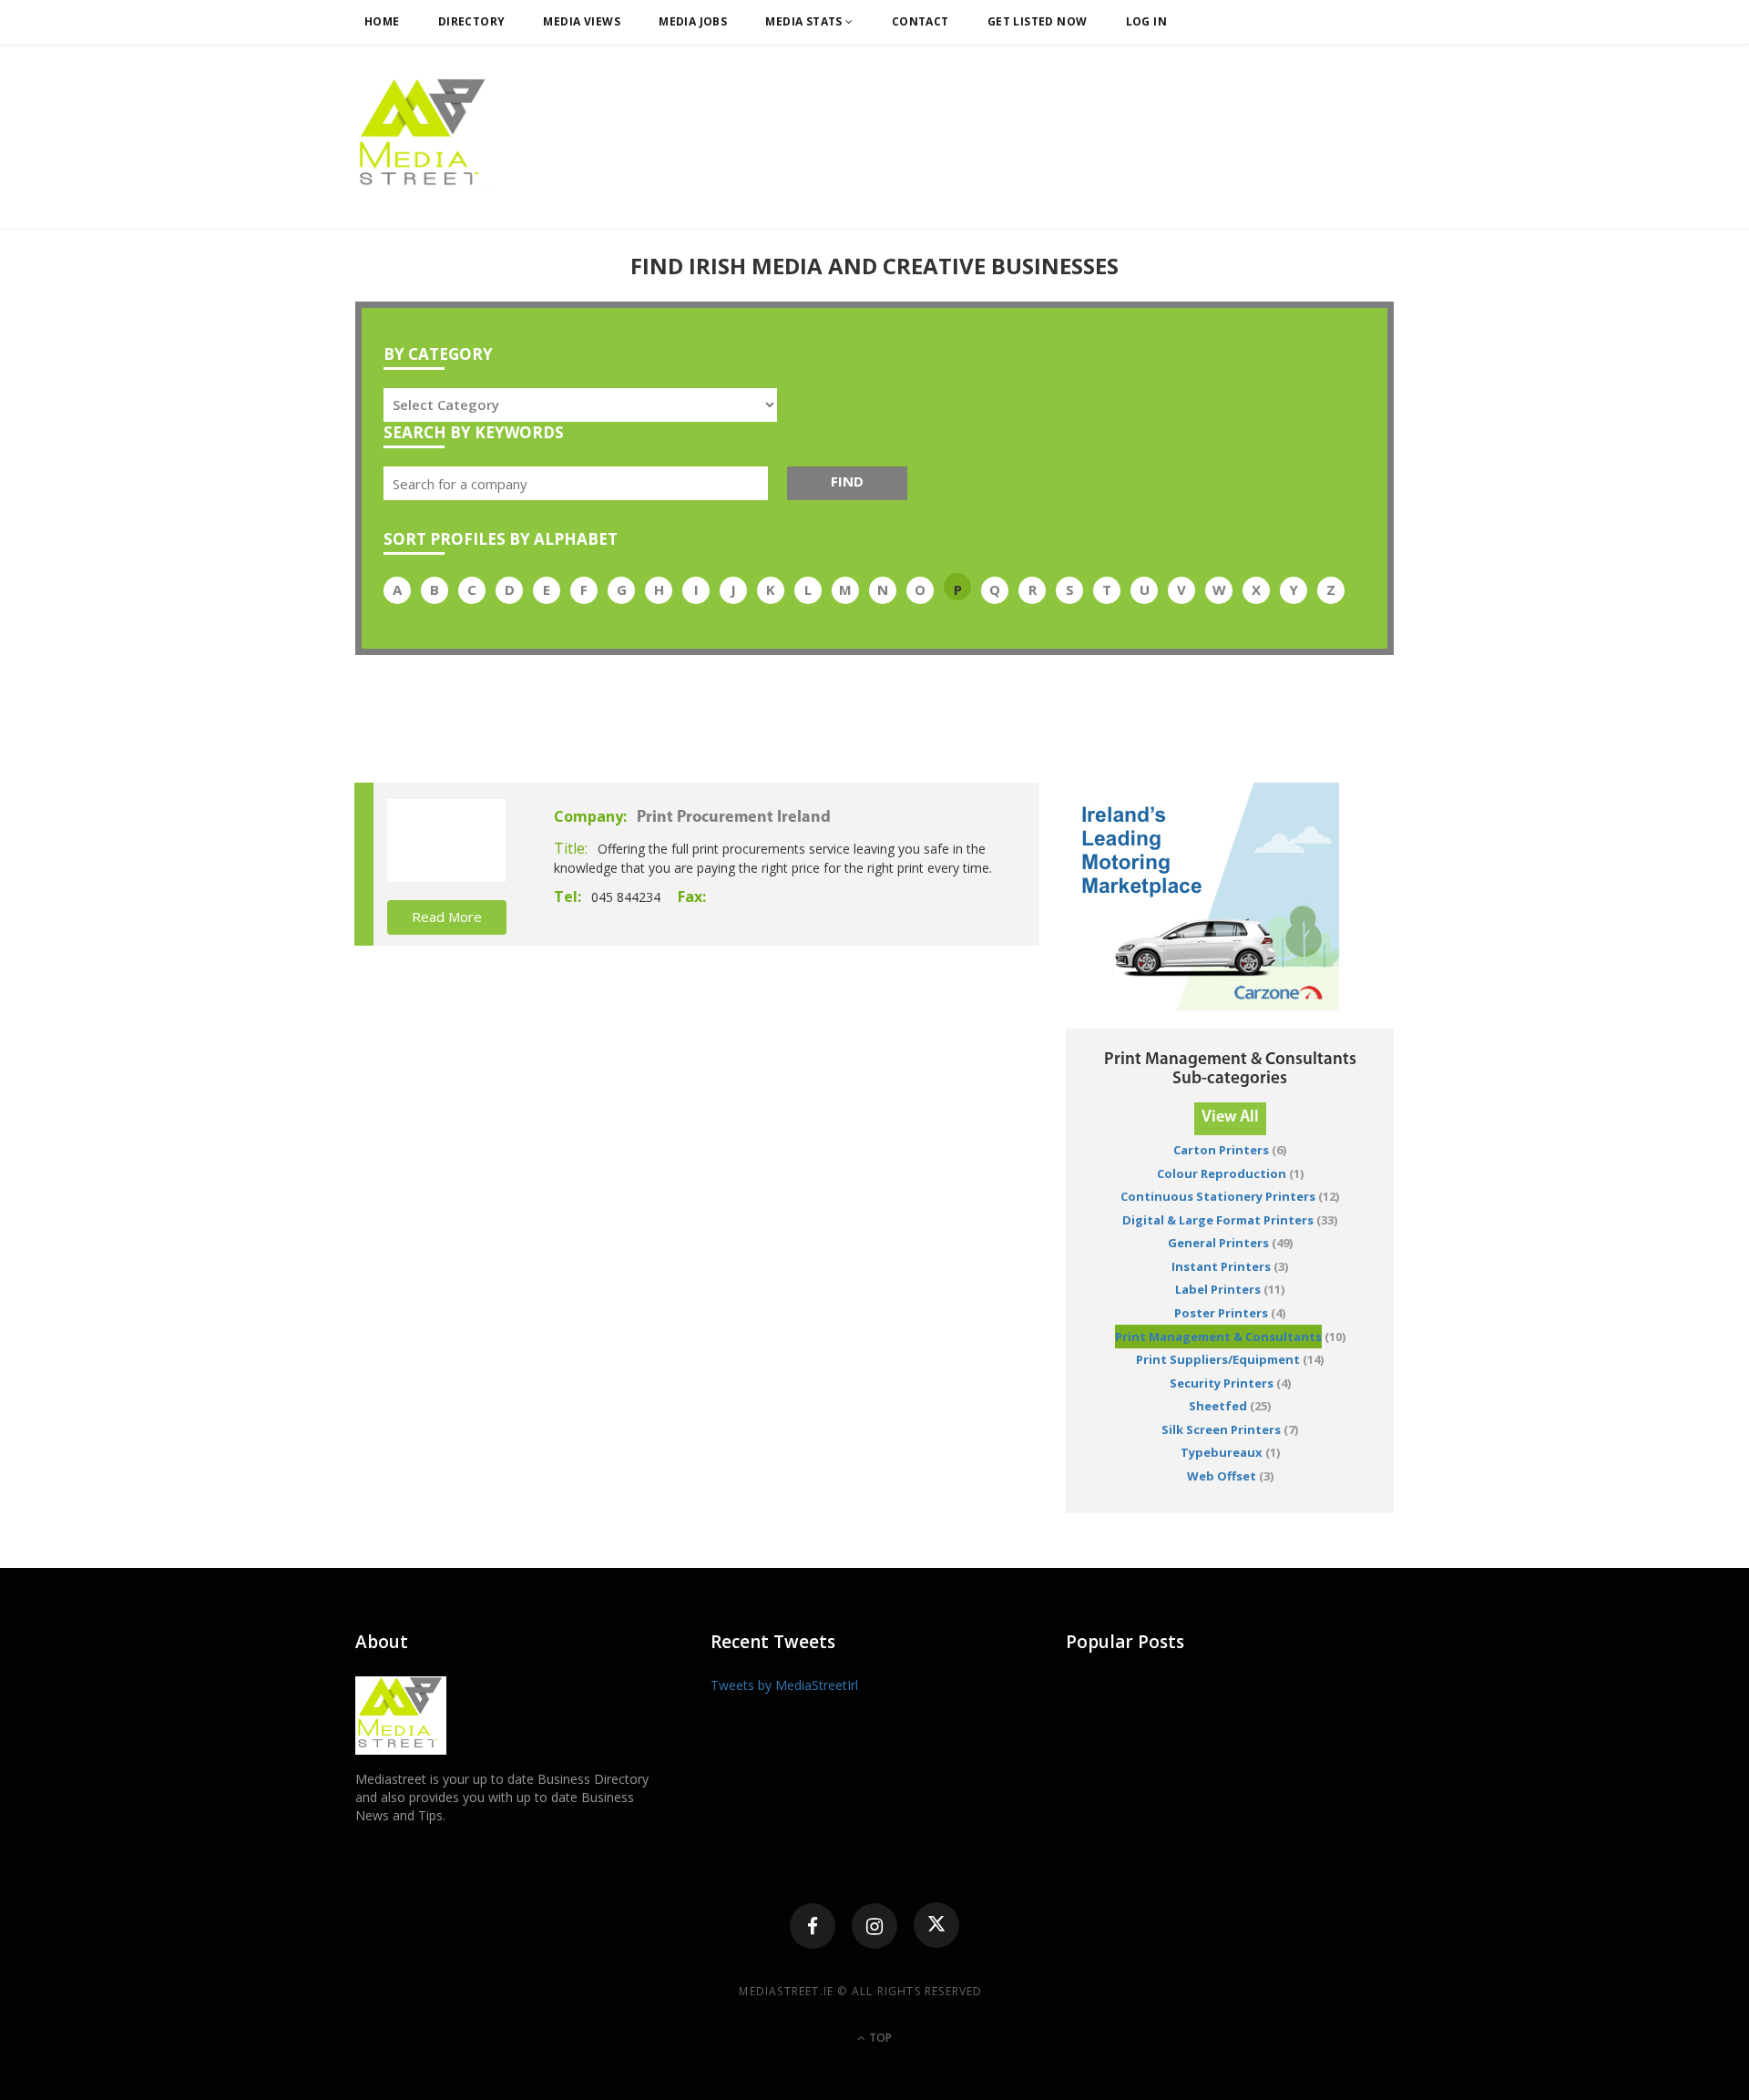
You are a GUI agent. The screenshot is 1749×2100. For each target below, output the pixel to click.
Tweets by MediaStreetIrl (784, 1685)
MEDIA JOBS (693, 21)
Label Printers (1218, 1289)
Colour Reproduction (1222, 1173)
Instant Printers (1221, 1266)
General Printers (1218, 1243)
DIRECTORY (472, 21)
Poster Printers (1221, 1313)
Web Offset (1222, 1476)
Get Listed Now (1038, 21)
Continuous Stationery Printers (1218, 1196)
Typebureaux (1222, 1452)
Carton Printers (1221, 1150)
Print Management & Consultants (1218, 1337)
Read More (447, 917)
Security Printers (1222, 1383)
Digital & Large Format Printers (1218, 1220)
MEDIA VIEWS (582, 21)
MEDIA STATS (805, 21)
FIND (847, 481)
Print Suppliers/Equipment (1218, 1359)
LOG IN (1147, 21)
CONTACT (921, 21)
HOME (382, 21)
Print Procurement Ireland (734, 818)
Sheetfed (1218, 1406)
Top (879, 2038)
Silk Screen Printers (1221, 1429)
